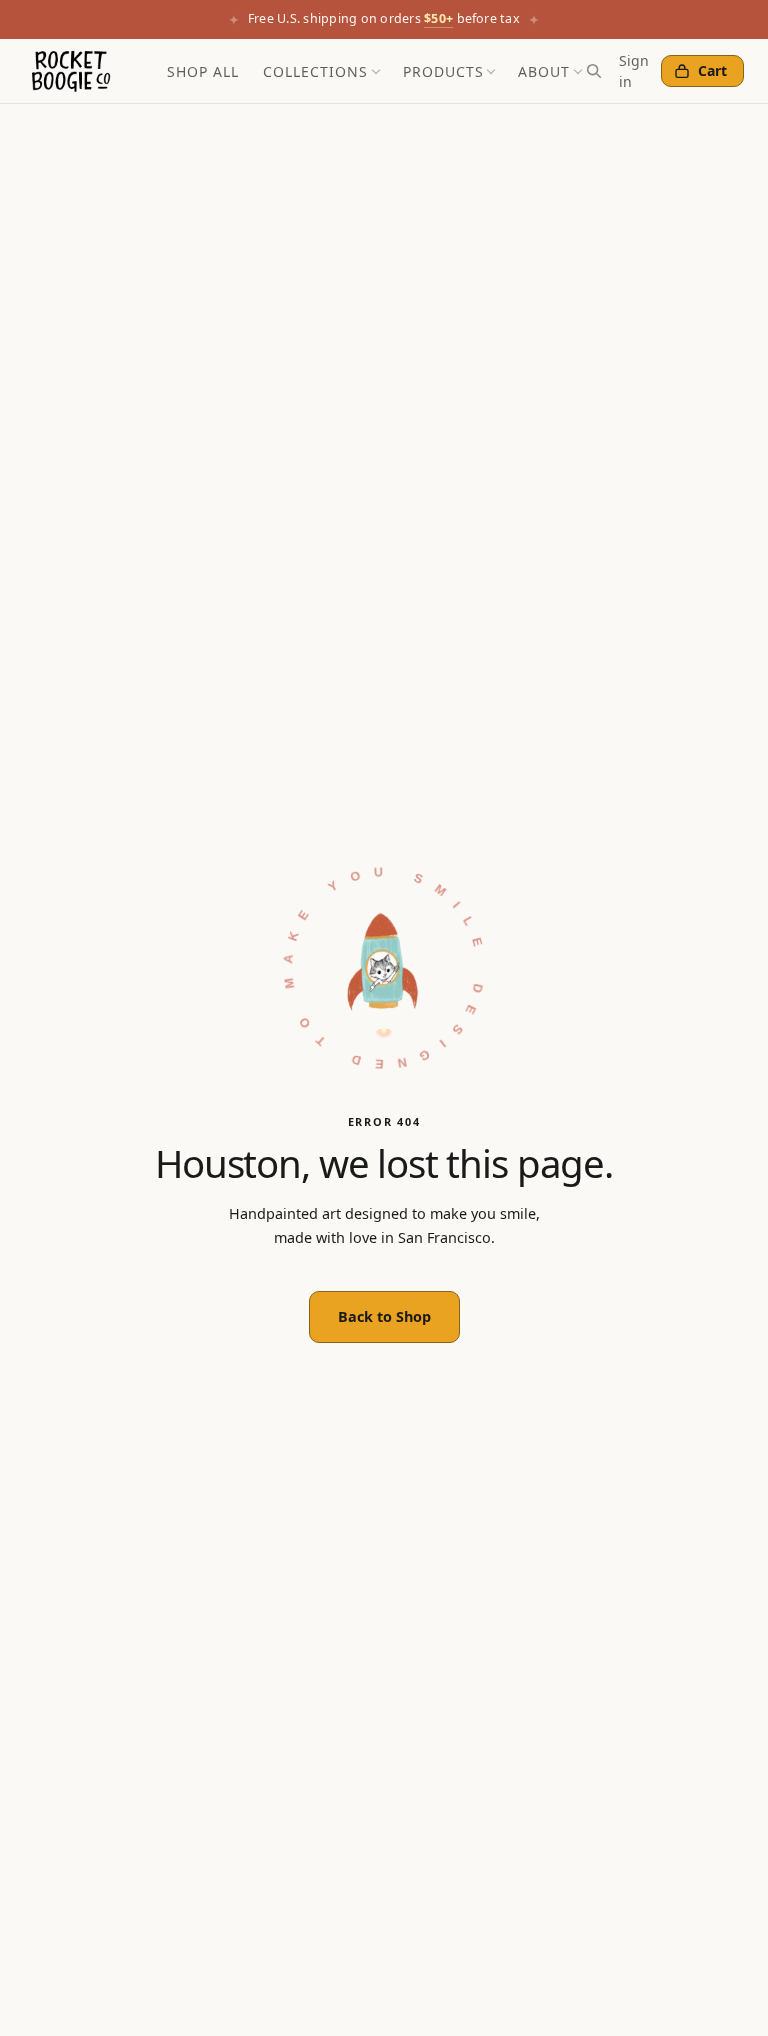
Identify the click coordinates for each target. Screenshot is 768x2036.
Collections (315, 71)
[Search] (594, 71)
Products (443, 71)
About (544, 71)
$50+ (438, 18)
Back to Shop (384, 1316)
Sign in (634, 71)
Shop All (203, 71)
